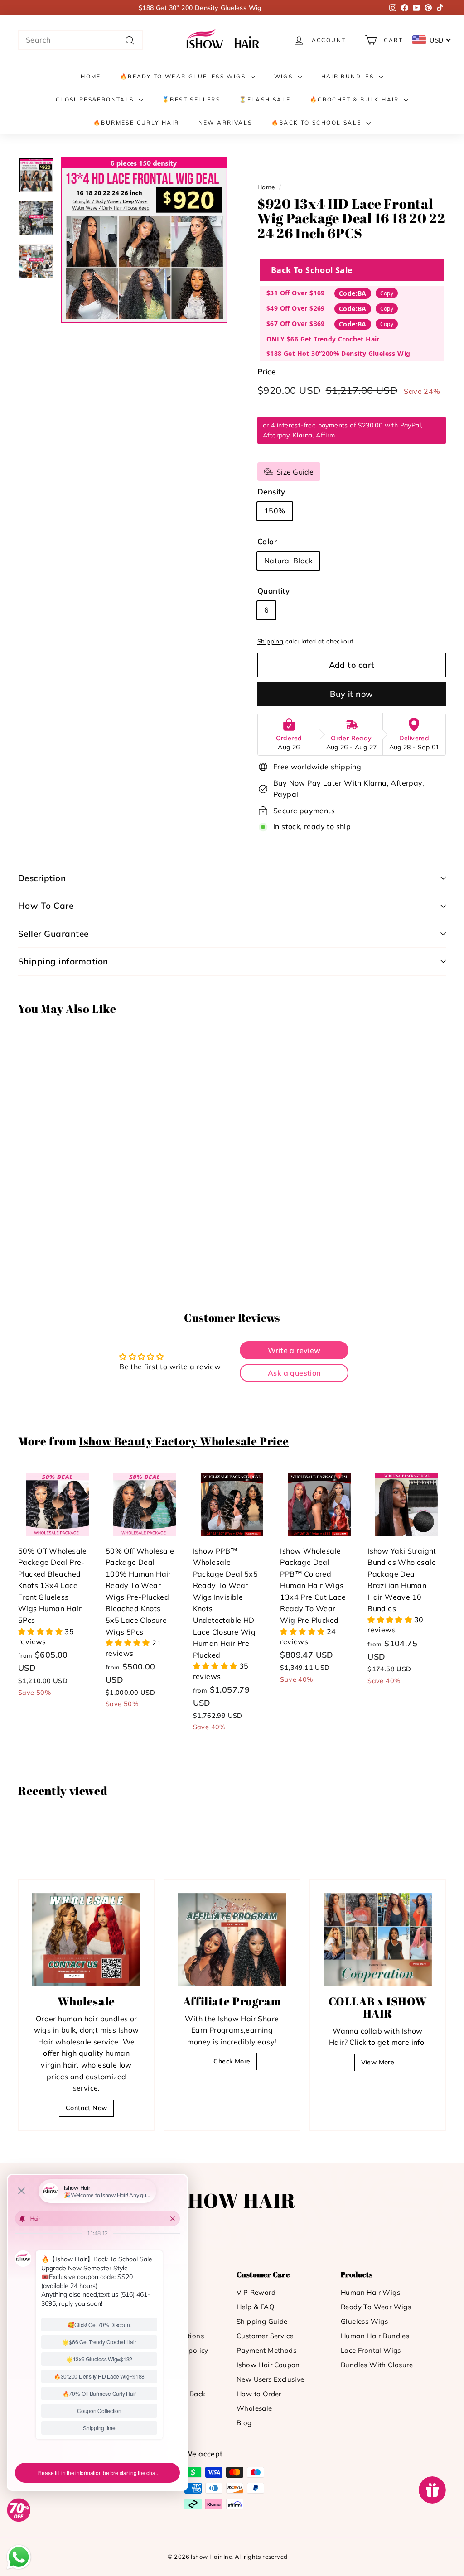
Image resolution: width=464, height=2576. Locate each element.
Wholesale (254, 2408)
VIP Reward (256, 2292)
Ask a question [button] (294, 1373)
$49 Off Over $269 (296, 308)
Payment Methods (266, 2350)
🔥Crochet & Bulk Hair (356, 99)
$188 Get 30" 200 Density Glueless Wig (200, 8)
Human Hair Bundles (375, 2336)
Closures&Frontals (96, 99)
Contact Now (86, 2108)
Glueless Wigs (364, 2321)
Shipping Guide (262, 2321)
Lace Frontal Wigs (371, 2350)
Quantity (273, 591)
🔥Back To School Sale (318, 122)
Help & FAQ (256, 2307)
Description (42, 878)
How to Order (259, 2394)
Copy (387, 293)
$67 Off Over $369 (296, 324)
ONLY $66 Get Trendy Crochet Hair (323, 339)
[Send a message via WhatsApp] (19, 2557)
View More (378, 2062)
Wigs (285, 76)
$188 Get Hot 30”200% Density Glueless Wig (338, 353)
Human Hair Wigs (370, 2292)
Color (267, 541)
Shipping (270, 641)
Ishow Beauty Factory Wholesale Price (184, 1441)
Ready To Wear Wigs (376, 2307)
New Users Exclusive (271, 2379)
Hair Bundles (349, 76)
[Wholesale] (86, 1940)
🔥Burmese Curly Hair (136, 122)
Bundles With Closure (377, 2365)
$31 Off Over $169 (296, 293)
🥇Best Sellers (191, 99)
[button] (41, 1631)
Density (271, 492)
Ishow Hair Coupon (268, 2365)
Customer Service (265, 2336)
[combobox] (80, 40)
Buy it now (352, 694)
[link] (224, 40)
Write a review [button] (294, 1350)
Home (91, 76)
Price (266, 372)
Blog (244, 2423)
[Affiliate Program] (232, 1940)
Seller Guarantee (53, 934)
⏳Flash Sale (265, 99)
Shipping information (63, 961)
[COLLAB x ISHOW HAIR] (378, 1940)
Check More (232, 2061)
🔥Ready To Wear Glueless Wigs (184, 76)
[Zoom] (144, 240)
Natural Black (288, 561)
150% (275, 511)
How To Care (46, 906)
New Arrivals (225, 122)
